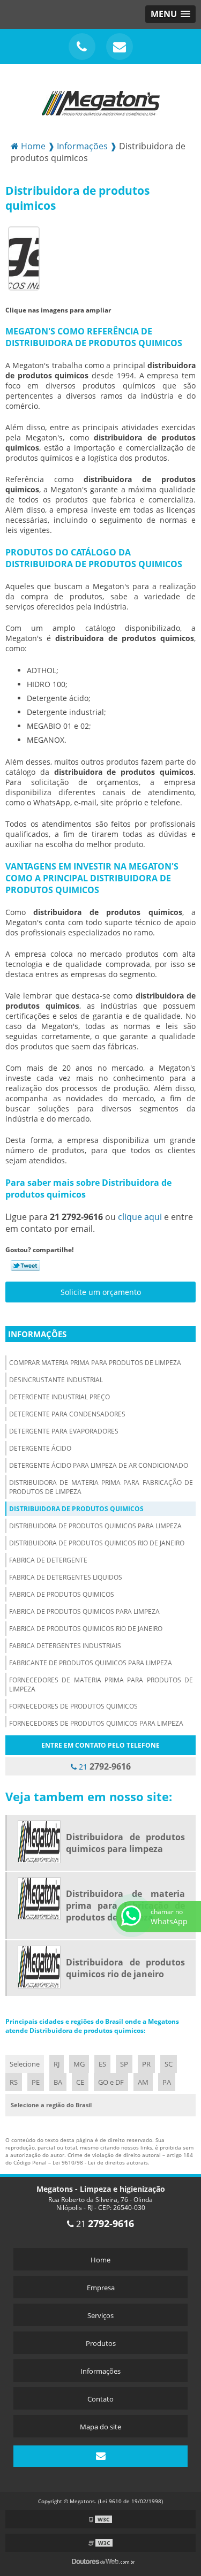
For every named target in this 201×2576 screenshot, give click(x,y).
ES (102, 2064)
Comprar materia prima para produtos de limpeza (95, 1363)
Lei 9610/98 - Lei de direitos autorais (100, 2162)
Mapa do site (100, 2427)
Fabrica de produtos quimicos (62, 1594)
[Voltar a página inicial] (101, 97)
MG (79, 2064)
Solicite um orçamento (101, 1292)
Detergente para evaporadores (64, 1431)
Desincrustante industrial (56, 1380)
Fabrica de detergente (48, 1560)
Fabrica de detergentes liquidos (66, 1577)
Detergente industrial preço (59, 1397)
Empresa (101, 2288)
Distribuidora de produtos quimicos (76, 1509)
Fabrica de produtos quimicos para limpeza (84, 1611)
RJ (57, 2064)
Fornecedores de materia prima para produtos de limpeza (101, 1685)
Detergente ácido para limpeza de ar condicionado (99, 1465)
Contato (100, 2399)
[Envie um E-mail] (120, 47)
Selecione (25, 2064)
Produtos (101, 2343)
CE (80, 2082)
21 (104, 1766)
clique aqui (140, 1217)
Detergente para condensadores (67, 1414)
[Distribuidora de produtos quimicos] (24, 258)
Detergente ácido (40, 1448)
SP (124, 2064)
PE (36, 2082)
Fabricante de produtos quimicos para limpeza (91, 1663)
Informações (37, 1334)
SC (169, 2064)
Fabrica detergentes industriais (65, 1646)
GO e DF (111, 2082)
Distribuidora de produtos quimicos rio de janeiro (97, 1543)
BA (58, 2082)
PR (146, 2064)
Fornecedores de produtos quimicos (73, 1706)
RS (14, 2082)
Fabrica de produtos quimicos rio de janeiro (86, 1629)
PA (167, 2082)
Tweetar (25, 1266)
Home (100, 2260)
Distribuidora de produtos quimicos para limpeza (95, 1526)
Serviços (100, 2315)
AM (143, 2082)
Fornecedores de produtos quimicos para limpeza (96, 1723)
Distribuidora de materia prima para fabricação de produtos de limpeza (101, 1487)
